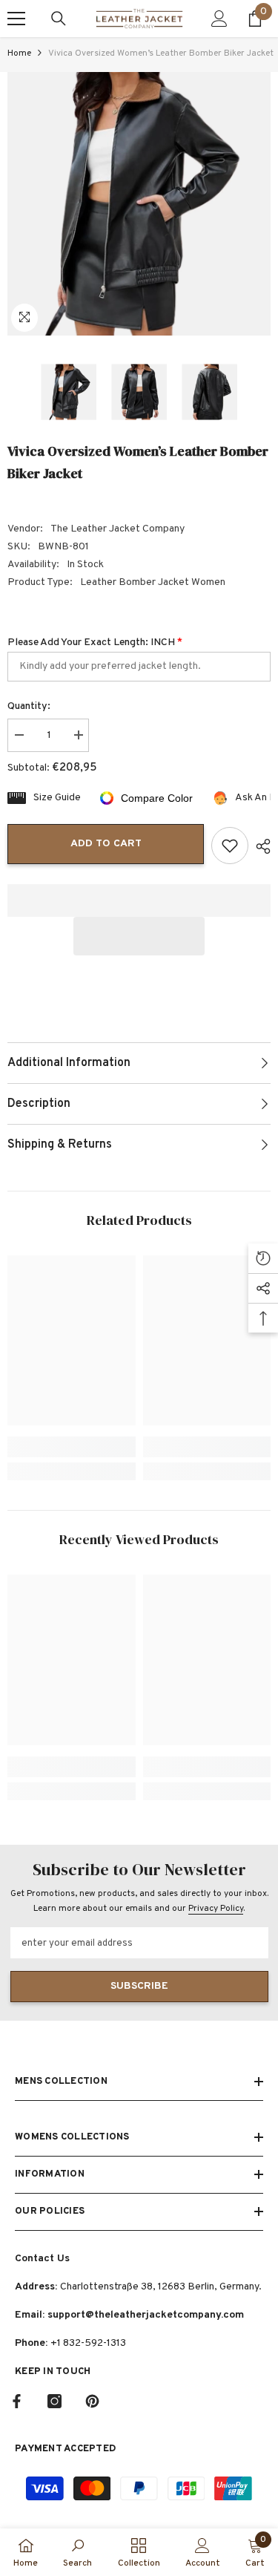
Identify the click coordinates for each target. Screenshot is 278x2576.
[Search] (59, 19)
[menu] (16, 19)
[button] (139, 936)
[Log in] (219, 19)
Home (19, 53)
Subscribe (139, 1986)
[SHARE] (259, 846)
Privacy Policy (216, 1909)
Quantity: (29, 706)
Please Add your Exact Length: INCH (95, 643)
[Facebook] (17, 2401)
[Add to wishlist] (230, 846)
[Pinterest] (92, 2401)
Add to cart (106, 844)
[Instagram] (54, 2401)
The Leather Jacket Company (118, 529)
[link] (72, 1447)
